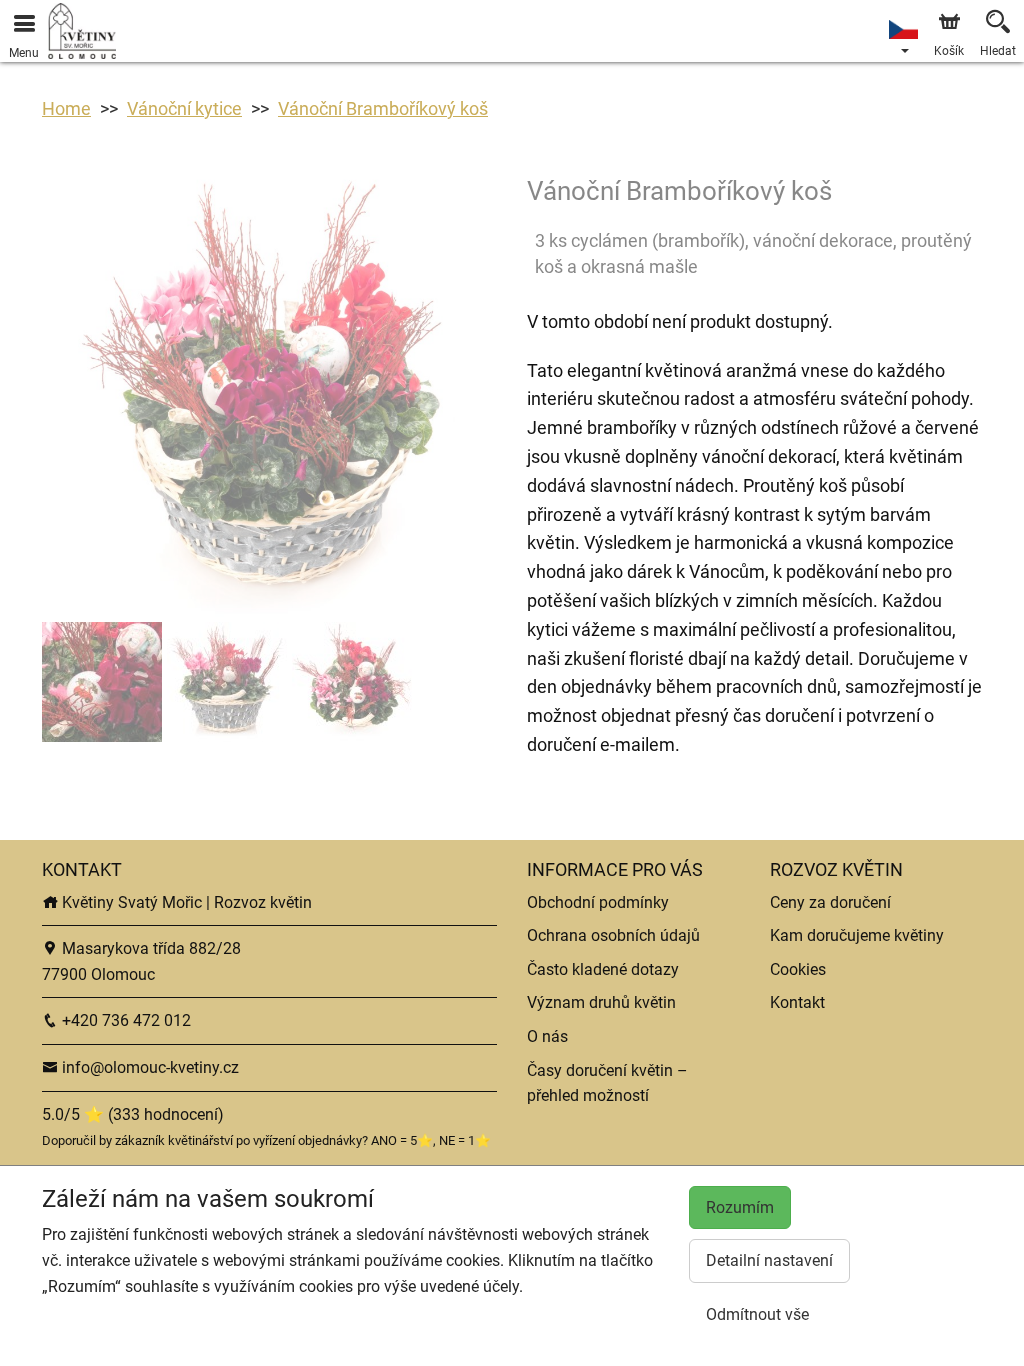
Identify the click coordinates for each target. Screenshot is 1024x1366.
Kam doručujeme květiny (857, 935)
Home (66, 108)
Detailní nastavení (769, 1260)
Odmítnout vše (757, 1314)
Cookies (798, 969)
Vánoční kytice (184, 108)
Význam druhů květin (601, 1002)
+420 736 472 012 (124, 1020)
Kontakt (797, 1002)
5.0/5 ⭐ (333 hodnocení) (133, 1114)
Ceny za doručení (830, 902)
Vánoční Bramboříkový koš (383, 108)
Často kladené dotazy (603, 969)
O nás (547, 1036)
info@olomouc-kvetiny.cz (148, 1067)
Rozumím (740, 1207)
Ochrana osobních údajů (613, 935)
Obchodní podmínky (598, 902)
